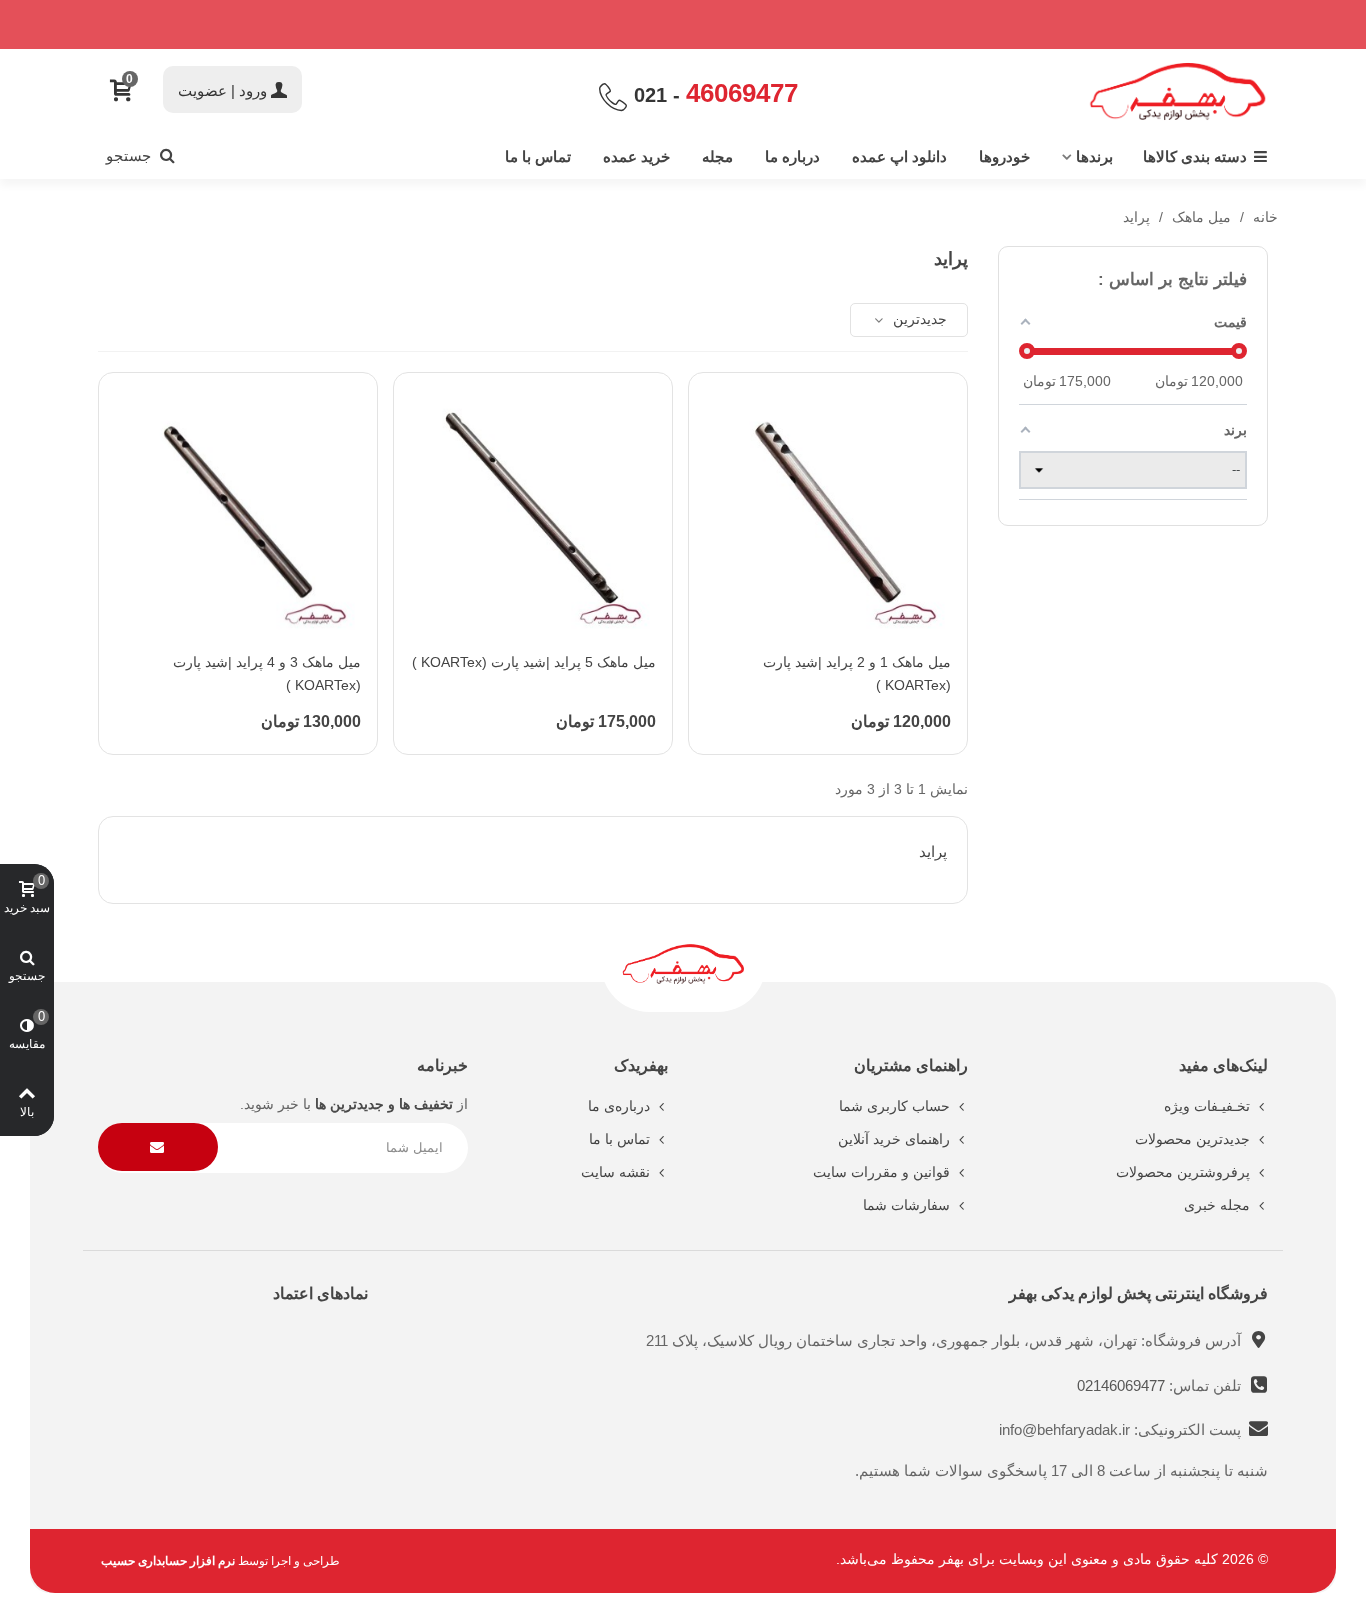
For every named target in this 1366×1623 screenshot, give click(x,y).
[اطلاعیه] (683, 24)
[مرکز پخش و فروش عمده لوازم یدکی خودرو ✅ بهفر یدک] (1178, 91)
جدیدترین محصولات (1192, 1139)
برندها (1094, 156)
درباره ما (792, 156)
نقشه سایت (615, 1172)
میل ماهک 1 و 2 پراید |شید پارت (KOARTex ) (857, 674)
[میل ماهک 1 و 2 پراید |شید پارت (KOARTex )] (828, 512)
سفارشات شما (906, 1205)
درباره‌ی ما (619, 1106)
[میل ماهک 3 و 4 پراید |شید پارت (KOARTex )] (238, 512)
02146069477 (1123, 1385)
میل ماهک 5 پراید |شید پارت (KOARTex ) (534, 662)
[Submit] (158, 1147)
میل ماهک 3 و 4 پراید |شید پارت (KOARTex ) (267, 674)
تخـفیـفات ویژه (1207, 1106)
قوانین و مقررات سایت (881, 1172)
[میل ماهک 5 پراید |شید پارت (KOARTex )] (533, 512)
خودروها (1004, 156)
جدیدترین (918, 319)
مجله (717, 156)
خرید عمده (636, 156)
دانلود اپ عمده (899, 156)
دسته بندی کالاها (1195, 156)
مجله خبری (1217, 1205)
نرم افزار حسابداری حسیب (168, 1561)
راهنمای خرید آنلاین (894, 1139)
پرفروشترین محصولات (1183, 1172)
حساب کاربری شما (894, 1106)
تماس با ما (538, 156)
